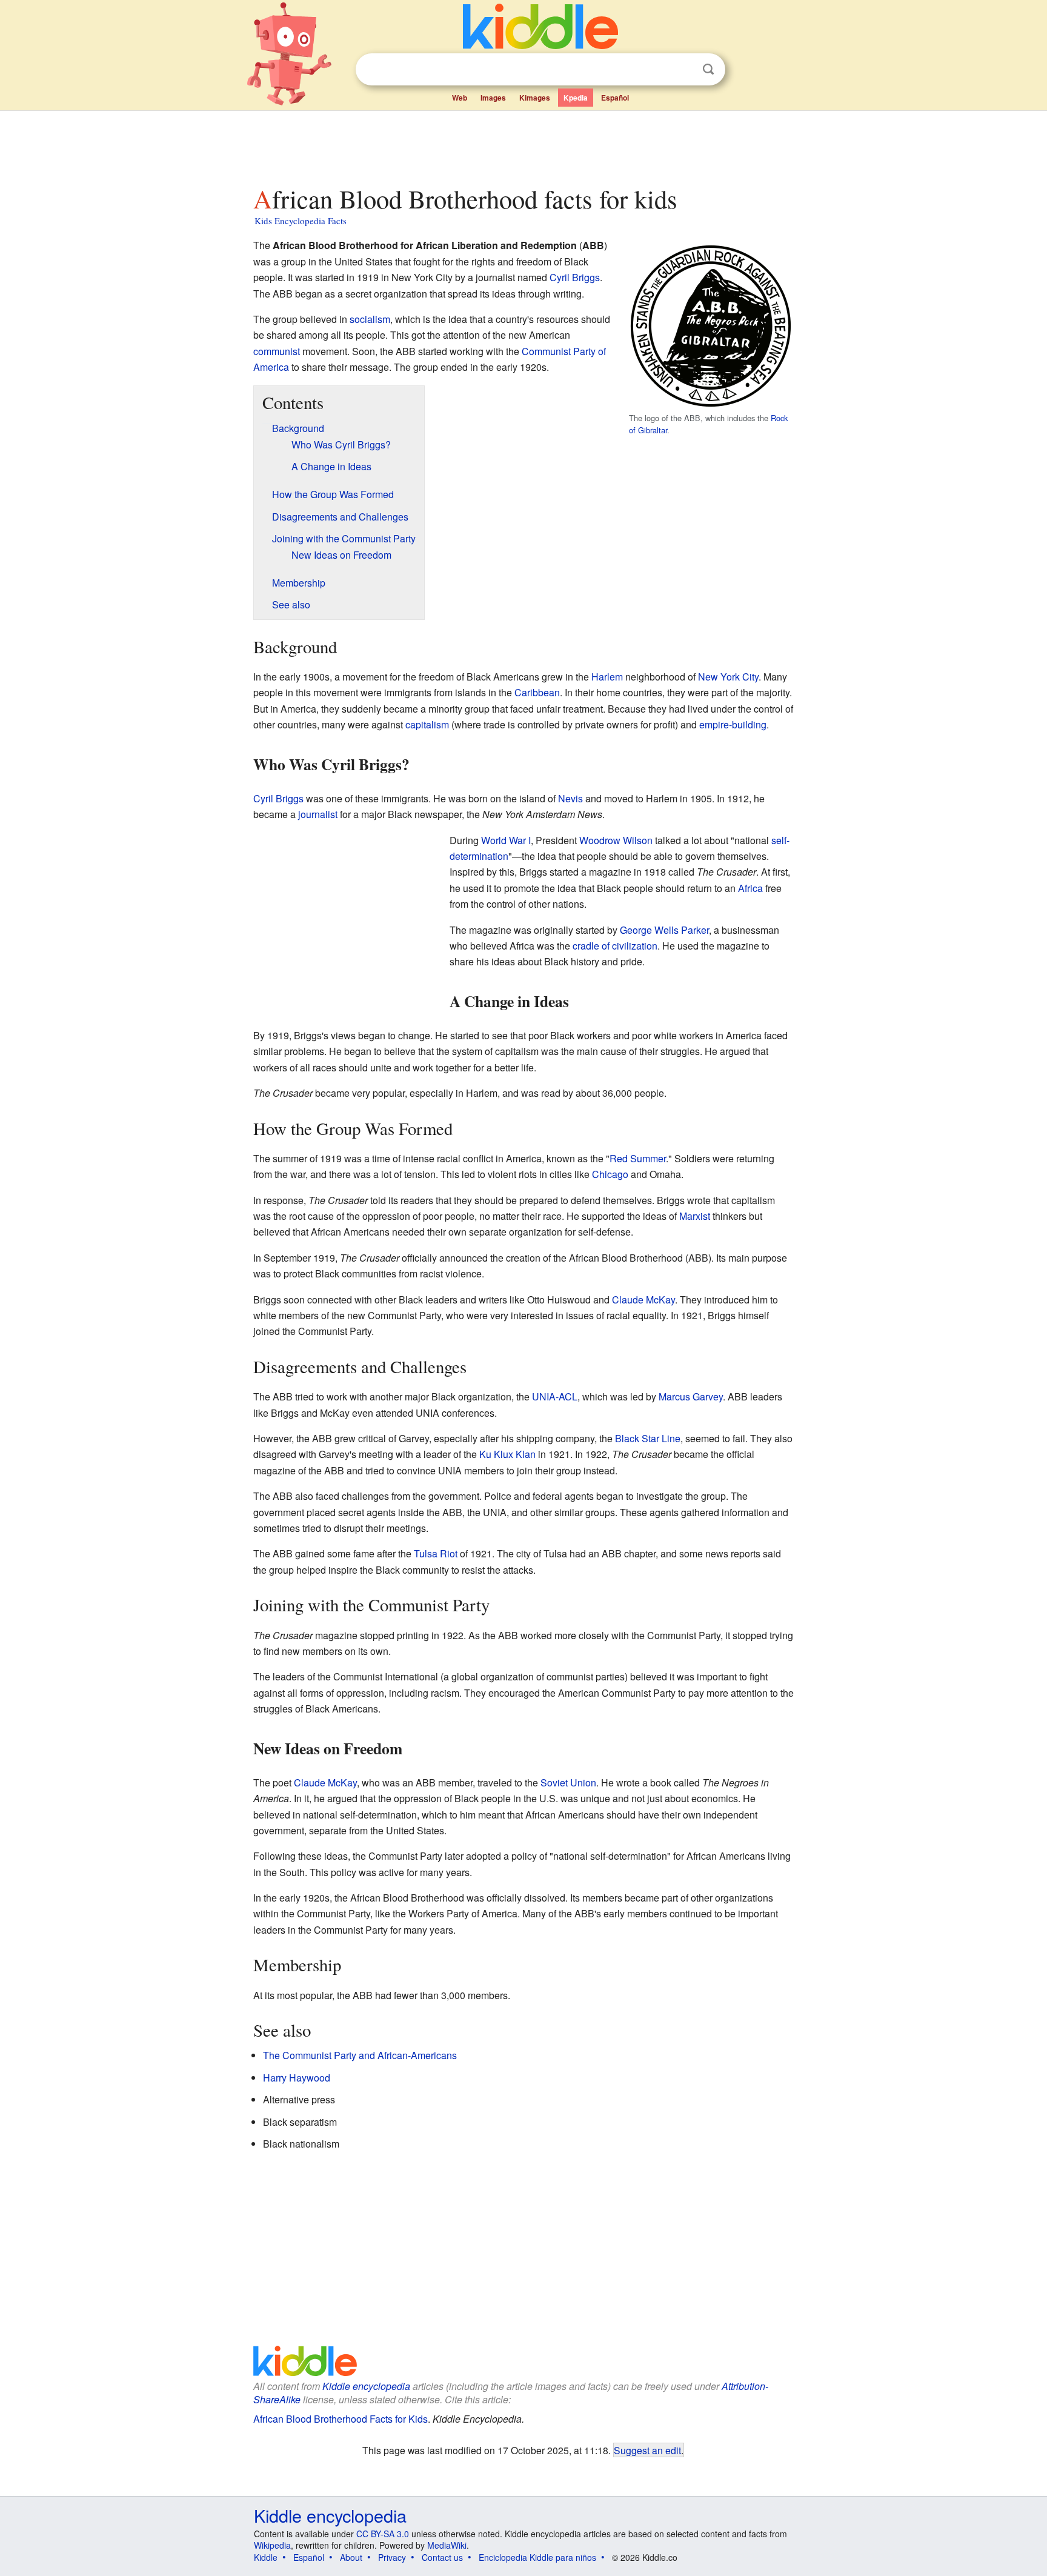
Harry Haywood (297, 2078)
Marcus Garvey (691, 1396)
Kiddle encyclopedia (366, 2386)
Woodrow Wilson (616, 840)
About (351, 2557)
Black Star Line (648, 1438)
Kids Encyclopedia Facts (301, 221)
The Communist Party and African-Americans (360, 2055)
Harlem (607, 677)
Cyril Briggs (575, 277)
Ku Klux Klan (507, 1454)
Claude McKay (643, 1300)
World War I (506, 840)
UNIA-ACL (555, 1396)
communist (277, 351)
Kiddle (266, 2557)
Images (493, 98)
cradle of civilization (615, 946)
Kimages (535, 98)
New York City (728, 677)
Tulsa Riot (436, 1553)
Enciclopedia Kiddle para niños (537, 2557)
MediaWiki (447, 2545)
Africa (750, 888)
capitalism (427, 724)
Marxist (695, 1216)
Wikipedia (272, 2545)
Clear (683, 70)
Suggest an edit (647, 2450)
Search (708, 69)
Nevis (570, 798)
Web (460, 98)
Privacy (392, 2557)
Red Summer (638, 1158)
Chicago (610, 1174)
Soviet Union (568, 1782)
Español (615, 98)
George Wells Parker (664, 930)
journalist (318, 814)
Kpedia (576, 98)
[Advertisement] (523, 145)
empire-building (733, 724)
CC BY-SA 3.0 (383, 2534)
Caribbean (537, 692)
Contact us (442, 2557)
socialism (370, 319)
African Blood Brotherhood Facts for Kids (341, 2419)
